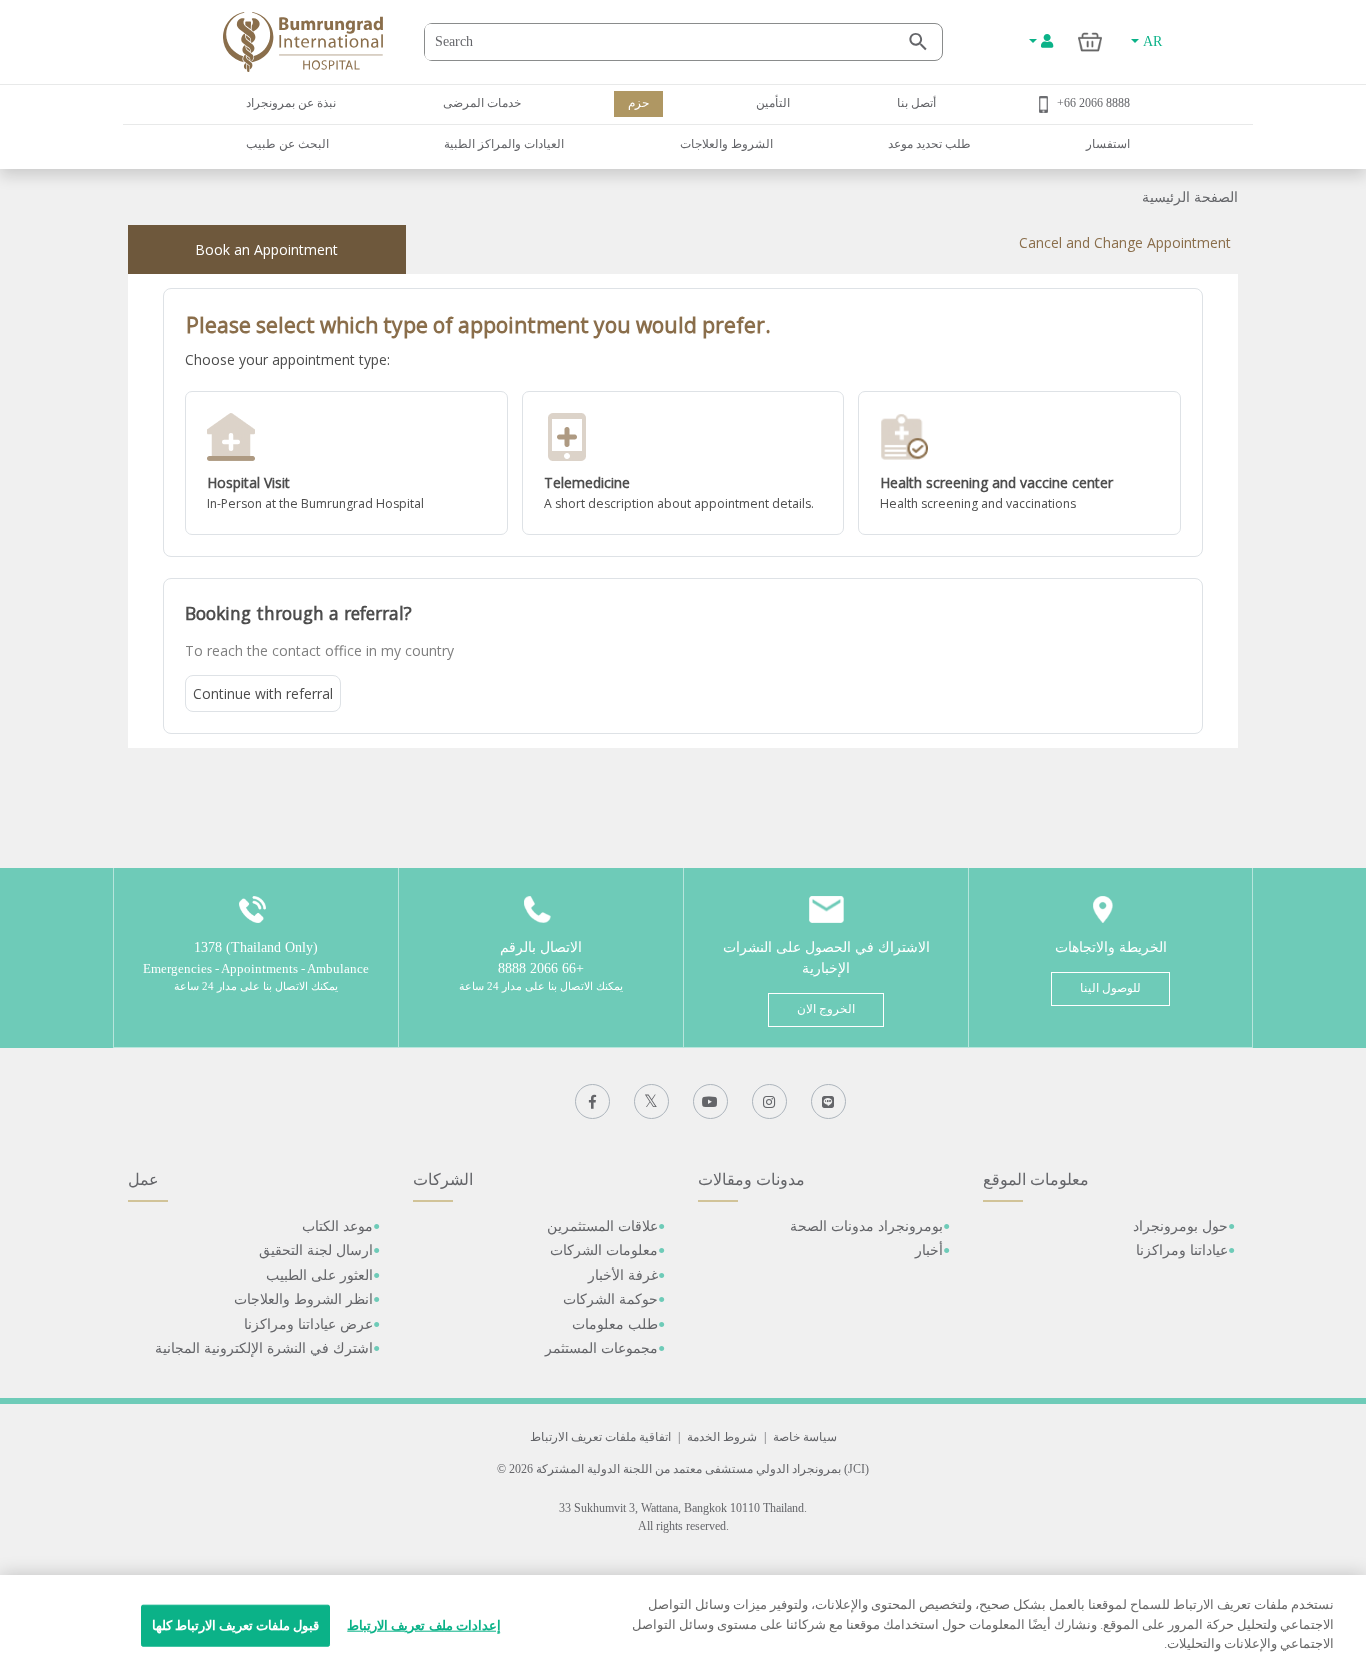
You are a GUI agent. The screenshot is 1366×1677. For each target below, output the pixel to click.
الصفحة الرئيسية (1190, 197)
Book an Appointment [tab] (266, 249)
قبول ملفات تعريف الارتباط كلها (236, 1625)
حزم (638, 103)
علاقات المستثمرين (602, 1226)
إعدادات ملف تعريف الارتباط (423, 1625)
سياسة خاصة (805, 1437)
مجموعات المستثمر (601, 1348)
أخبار (929, 1250)
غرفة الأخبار (623, 1275)
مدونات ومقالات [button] (751, 1179)
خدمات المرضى (482, 103)
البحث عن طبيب (287, 144)
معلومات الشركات (604, 1250)
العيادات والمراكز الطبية (504, 144)
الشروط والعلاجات (726, 144)
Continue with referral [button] (263, 693)
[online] (683, 463)
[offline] (346, 463)
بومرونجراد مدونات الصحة (866, 1226)
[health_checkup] (1019, 463)
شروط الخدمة (722, 1437)
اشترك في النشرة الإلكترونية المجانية (264, 1348)
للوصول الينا (1110, 988)
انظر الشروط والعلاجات (303, 1299)
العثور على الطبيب (319, 1275)
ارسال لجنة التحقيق (316, 1250)
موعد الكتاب (337, 1226)
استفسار (1108, 144)
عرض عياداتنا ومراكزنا (308, 1324)
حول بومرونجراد (1180, 1226)
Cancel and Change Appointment (1125, 242)
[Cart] (1090, 41)
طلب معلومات (615, 1324)
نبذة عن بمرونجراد (291, 103)
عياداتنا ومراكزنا (1182, 1250)
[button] (346, 463)
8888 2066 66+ (1093, 103)
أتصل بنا (916, 103)
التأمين (773, 103)
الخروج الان (826, 1009)
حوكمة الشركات (610, 1299)
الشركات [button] (443, 1179)
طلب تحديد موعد (929, 144)
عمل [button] (143, 1179)
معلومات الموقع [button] (1036, 1179)
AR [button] (1150, 41)
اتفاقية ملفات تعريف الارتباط (600, 1437)
